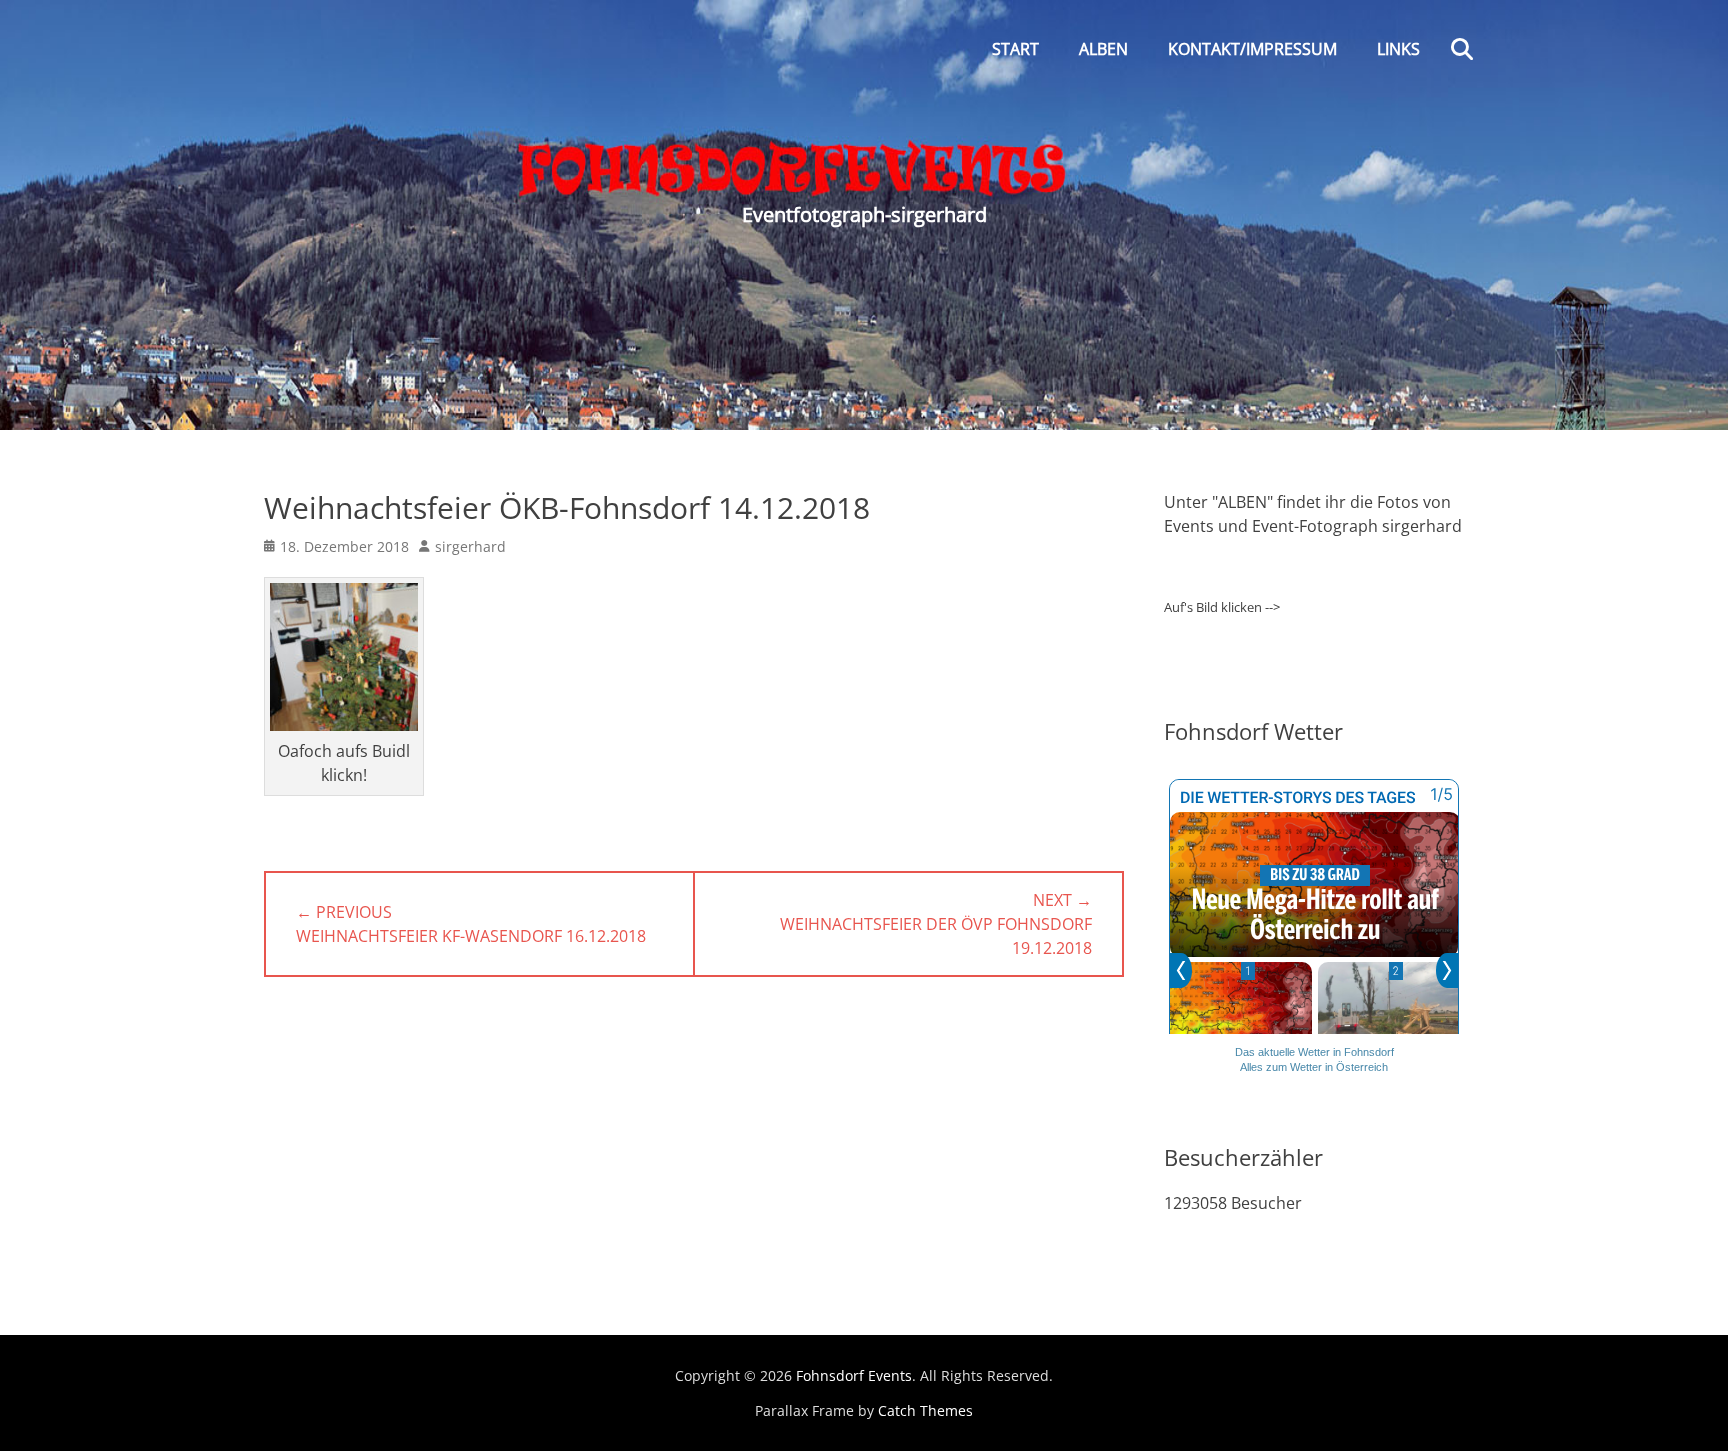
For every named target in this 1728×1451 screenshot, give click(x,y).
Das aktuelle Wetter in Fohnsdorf (1314, 1052)
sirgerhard (470, 546)
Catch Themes (925, 1410)
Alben (1103, 49)
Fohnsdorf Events (854, 1375)
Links (1398, 49)
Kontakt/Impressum (1252, 49)
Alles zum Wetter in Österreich (1314, 1067)
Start (1015, 49)
